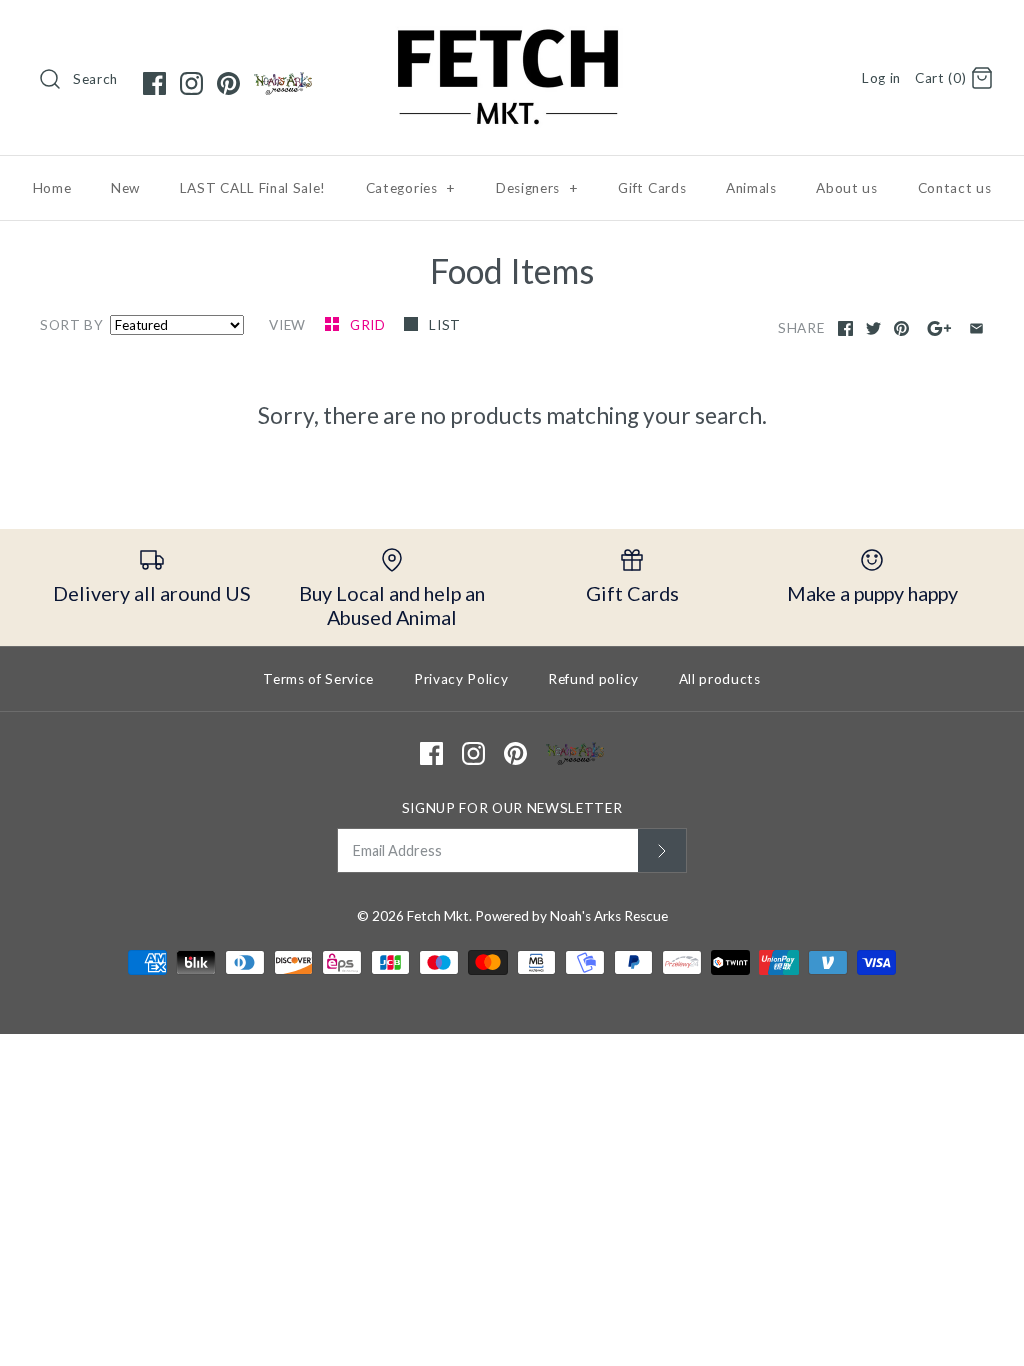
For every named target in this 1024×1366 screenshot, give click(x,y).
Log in (881, 78)
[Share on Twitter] (873, 328)
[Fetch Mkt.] (512, 33)
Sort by (72, 325)
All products (720, 679)
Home (52, 188)
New (125, 188)
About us (846, 188)
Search (95, 79)
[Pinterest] (228, 83)
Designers (537, 188)
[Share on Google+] (939, 328)
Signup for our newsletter (512, 808)
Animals (751, 188)
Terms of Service (318, 679)
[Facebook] (154, 83)
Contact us (955, 188)
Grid (369, 325)
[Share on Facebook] (845, 328)
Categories (411, 188)
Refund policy (593, 679)
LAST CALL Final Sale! (253, 188)
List (445, 325)
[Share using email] (976, 328)
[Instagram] (191, 83)
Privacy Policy (461, 679)
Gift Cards (652, 188)
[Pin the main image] (901, 328)
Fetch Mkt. (439, 916)
